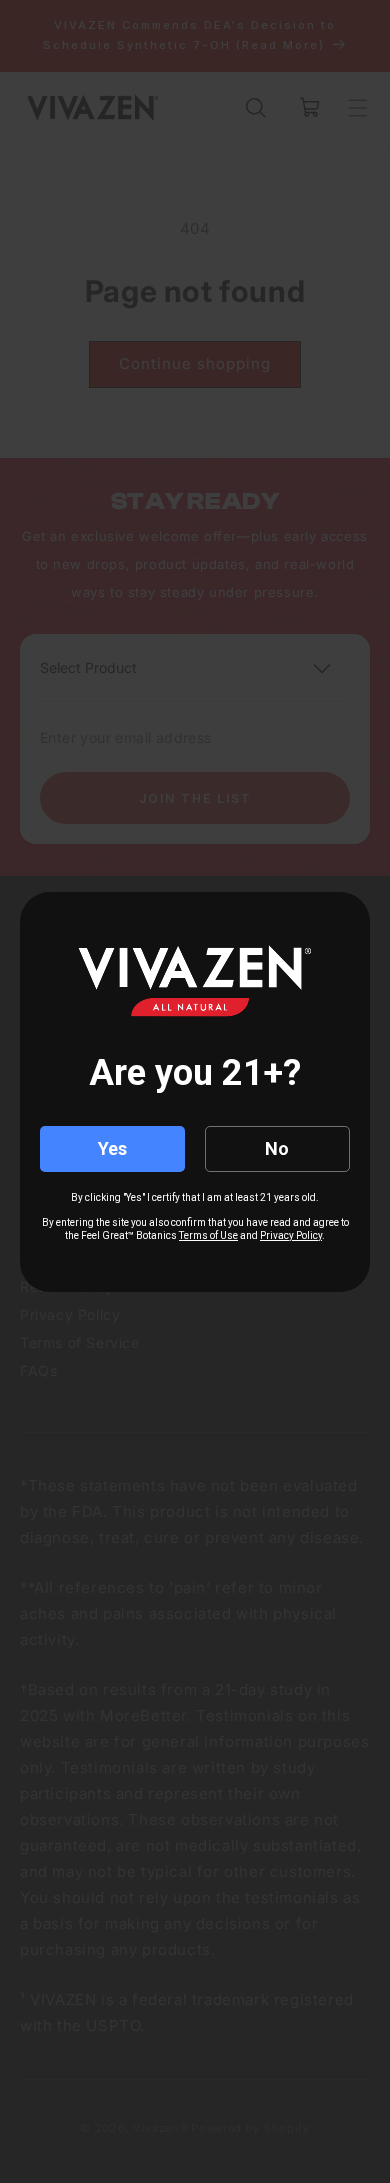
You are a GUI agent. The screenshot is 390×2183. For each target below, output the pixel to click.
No (277, 1148)
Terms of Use (208, 1235)
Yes (112, 1148)
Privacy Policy (291, 1235)
